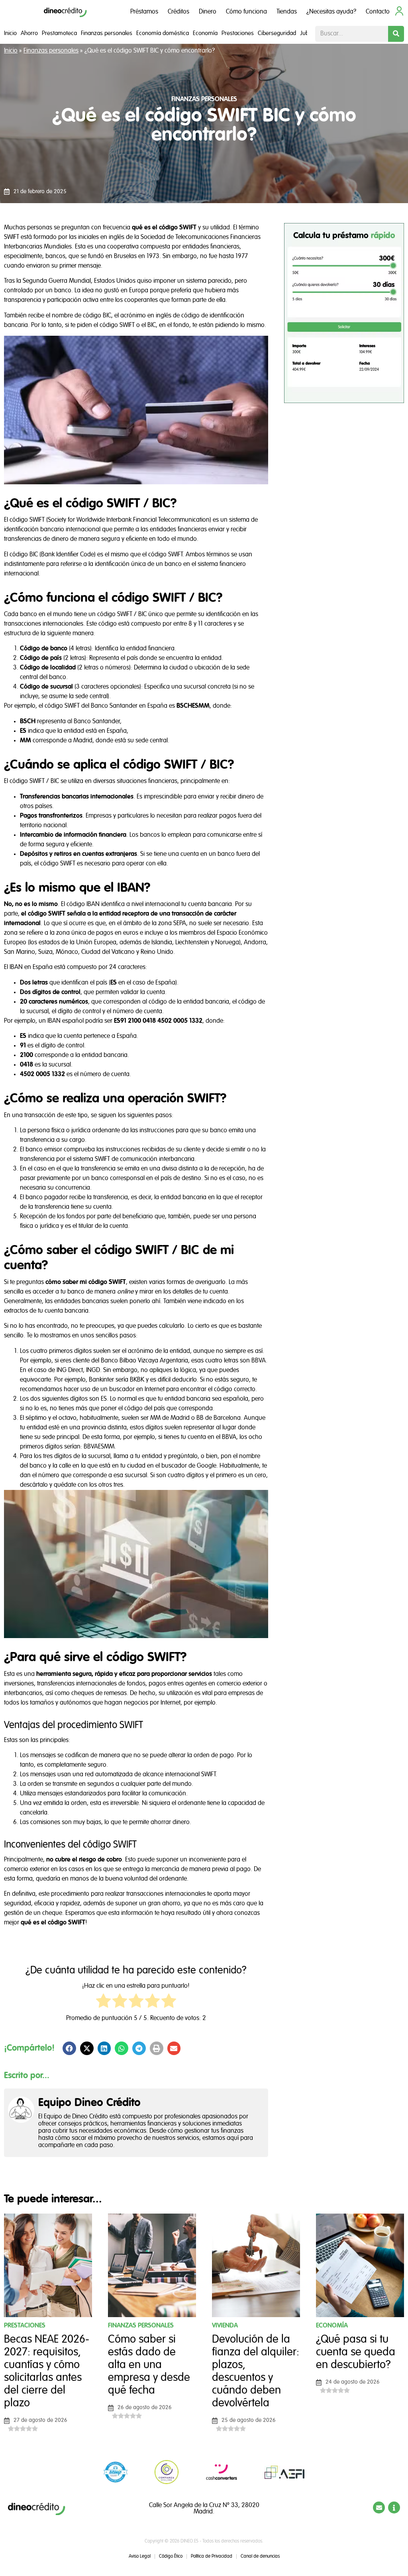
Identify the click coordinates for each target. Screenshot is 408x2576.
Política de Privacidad (176, 1290)
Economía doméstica (163, 33)
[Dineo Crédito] (65, 12)
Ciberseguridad (277, 33)
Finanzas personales (107, 33)
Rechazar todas (212, 1346)
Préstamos (144, 12)
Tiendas (287, 12)
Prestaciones (238, 33)
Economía (205, 33)
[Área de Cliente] (399, 11)
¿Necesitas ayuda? (331, 12)
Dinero (208, 12)
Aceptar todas (306, 1346)
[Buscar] (396, 34)
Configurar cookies (95, 1346)
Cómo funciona (246, 12)
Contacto (378, 12)
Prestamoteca (59, 33)
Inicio (10, 33)
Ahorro (29, 33)
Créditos (178, 12)
